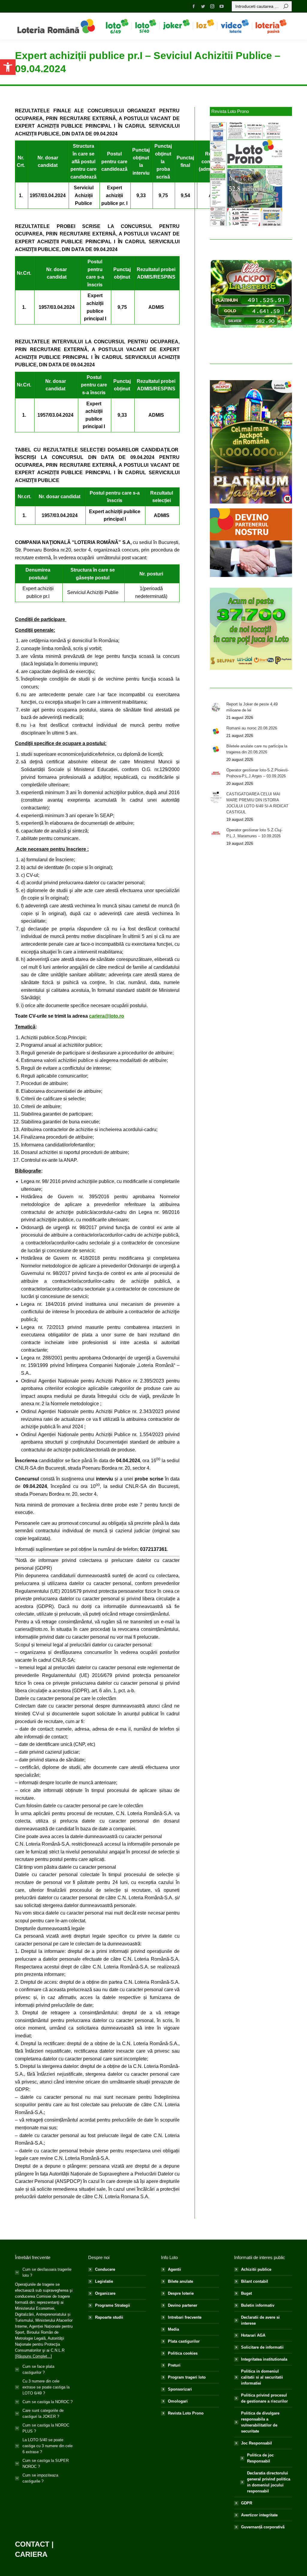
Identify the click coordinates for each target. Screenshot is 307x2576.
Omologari (178, 2401)
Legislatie (104, 2281)
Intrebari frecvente (185, 2317)
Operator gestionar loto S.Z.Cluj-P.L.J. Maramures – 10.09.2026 (254, 833)
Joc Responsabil (256, 2443)
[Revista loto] (246, 174)
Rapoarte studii (109, 2317)
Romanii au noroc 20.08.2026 (252, 728)
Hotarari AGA (253, 2335)
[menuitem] (117, 26)
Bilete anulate (180, 2281)
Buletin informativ (258, 2305)
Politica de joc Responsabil (260, 2458)
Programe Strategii (113, 2305)
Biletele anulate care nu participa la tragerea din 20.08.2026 (257, 749)
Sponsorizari (180, 2389)
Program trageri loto (187, 2377)
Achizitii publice (256, 2269)
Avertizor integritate (259, 2515)
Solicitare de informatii (262, 2347)
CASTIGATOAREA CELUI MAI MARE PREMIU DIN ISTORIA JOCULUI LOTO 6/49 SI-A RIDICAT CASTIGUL (257, 803)
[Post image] (216, 707)
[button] (8, 67)
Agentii (174, 2269)
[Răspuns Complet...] (33, 2356)
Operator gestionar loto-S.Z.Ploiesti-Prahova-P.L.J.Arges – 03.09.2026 (258, 773)
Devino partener (183, 2305)
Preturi (174, 2365)
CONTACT (32, 2544)
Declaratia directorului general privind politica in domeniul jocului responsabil (269, 2482)
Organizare (105, 2293)
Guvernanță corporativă (263, 2527)
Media (173, 2329)
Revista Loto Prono (186, 2413)
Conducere (105, 2269)
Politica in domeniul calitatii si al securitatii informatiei (262, 2377)
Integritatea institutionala (264, 2359)
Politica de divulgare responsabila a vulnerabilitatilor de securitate (260, 2422)
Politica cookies (183, 2353)
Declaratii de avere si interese (260, 2320)
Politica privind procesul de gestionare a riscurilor (264, 2398)
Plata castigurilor (184, 2341)
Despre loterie (181, 2293)
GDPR (247, 2503)
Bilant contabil (255, 2281)
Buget (246, 2293)
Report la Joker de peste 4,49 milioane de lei (252, 707)
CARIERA (31, 2554)
